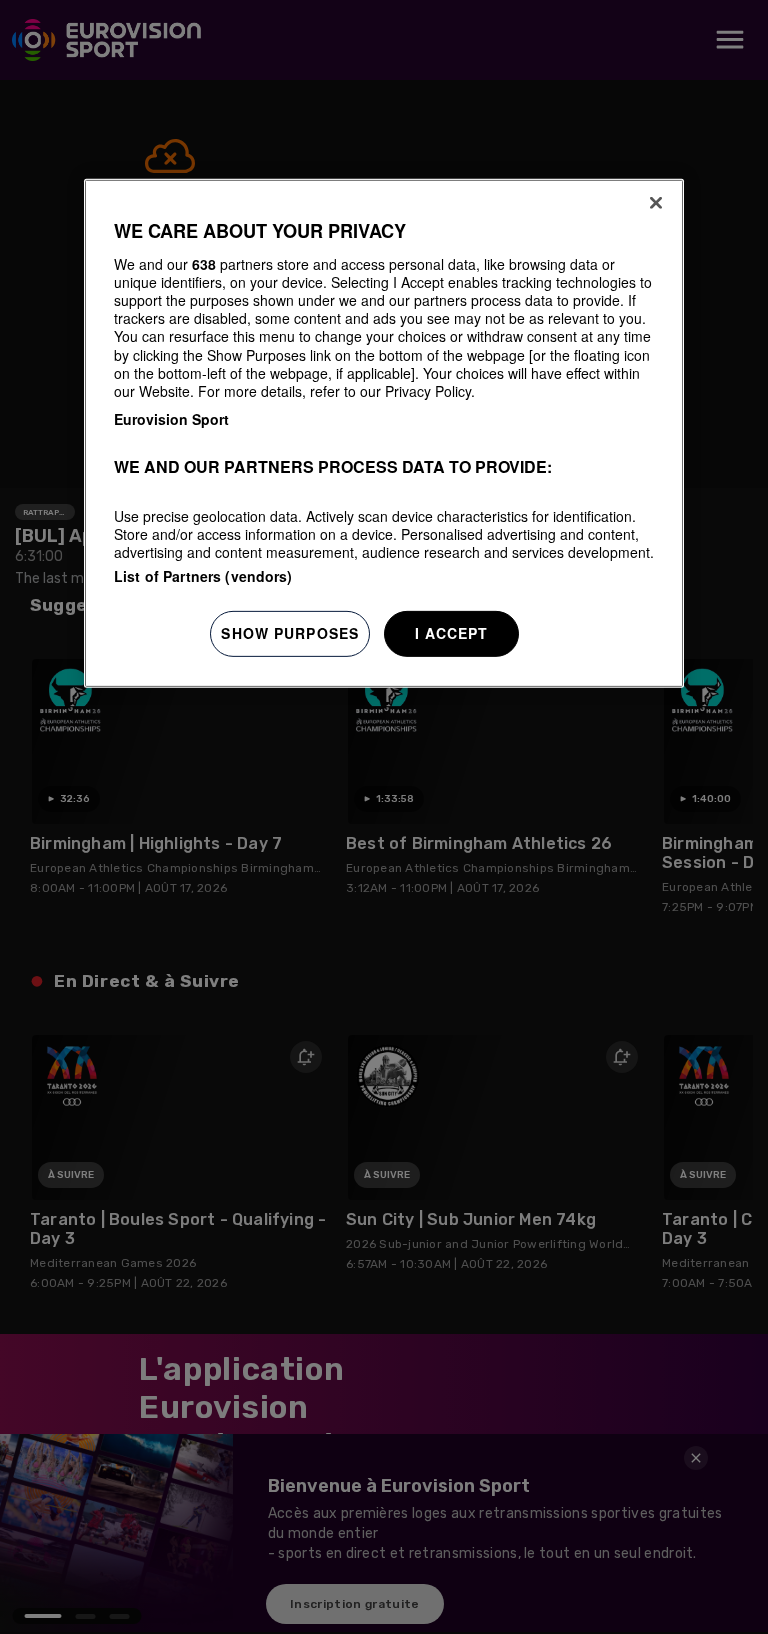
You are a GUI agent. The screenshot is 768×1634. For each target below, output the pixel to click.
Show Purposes (290, 633)
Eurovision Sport (171, 419)
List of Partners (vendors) (203, 576)
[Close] (656, 203)
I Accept (452, 633)
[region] (384, 433)
